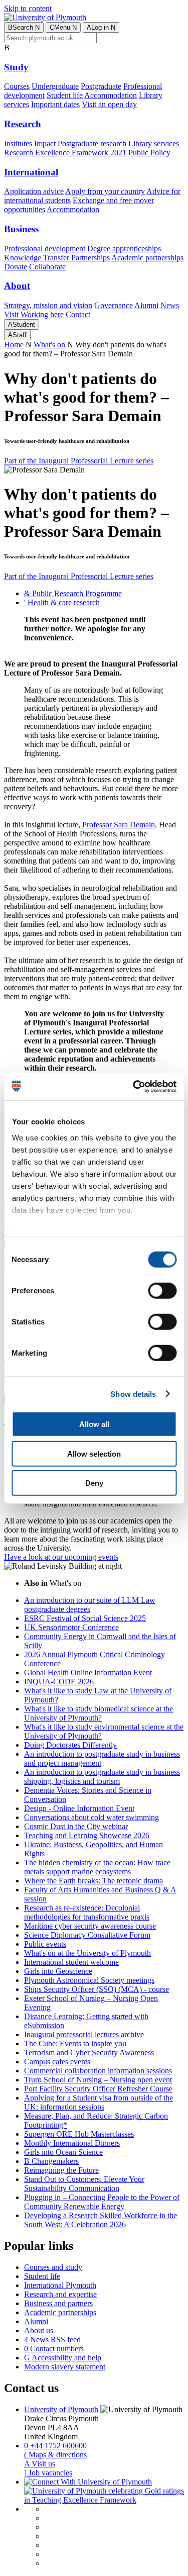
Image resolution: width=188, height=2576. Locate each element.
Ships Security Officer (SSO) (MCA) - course (97, 1989)
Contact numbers (54, 2349)
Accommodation (111, 95)
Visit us (40, 2464)
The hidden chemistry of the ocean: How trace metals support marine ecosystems (97, 1867)
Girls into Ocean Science (63, 2152)
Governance (114, 305)
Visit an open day (109, 104)
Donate (16, 267)
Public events (45, 1944)
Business (21, 229)
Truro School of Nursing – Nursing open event (98, 2080)
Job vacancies (48, 2473)
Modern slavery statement (65, 2367)
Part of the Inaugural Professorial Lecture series (79, 461)
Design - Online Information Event (79, 1808)
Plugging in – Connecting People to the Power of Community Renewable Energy (102, 2202)
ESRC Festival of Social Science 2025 (85, 1618)
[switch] (162, 1291)
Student (22, 324)
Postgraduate (101, 86)
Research (23, 124)
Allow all (94, 1424)
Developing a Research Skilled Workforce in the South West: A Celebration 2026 (101, 2220)
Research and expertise (60, 2294)
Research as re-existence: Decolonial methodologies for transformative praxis (87, 1912)
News (170, 305)
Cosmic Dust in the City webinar (76, 1826)
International (31, 172)
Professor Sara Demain (119, 825)
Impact (45, 144)
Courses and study (53, 2267)
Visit (11, 314)
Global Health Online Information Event (88, 1673)
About (17, 286)
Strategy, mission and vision (48, 305)
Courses (17, 86)
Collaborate (47, 267)
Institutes (18, 144)
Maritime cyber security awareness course (90, 1926)
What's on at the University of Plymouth (87, 1953)
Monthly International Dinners (72, 2143)
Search (24, 27)
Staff (17, 335)
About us (39, 2330)
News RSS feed (52, 2340)
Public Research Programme (73, 593)
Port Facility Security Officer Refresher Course (98, 2089)
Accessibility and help (63, 2358)
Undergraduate (55, 86)
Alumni (146, 305)
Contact (78, 314)
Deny (94, 1483)
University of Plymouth (61, 2409)
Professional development (45, 249)
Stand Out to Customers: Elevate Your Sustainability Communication (84, 2184)
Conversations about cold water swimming (91, 1817)
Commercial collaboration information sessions (98, 2071)
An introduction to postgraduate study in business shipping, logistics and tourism (102, 1777)
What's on (49, 345)
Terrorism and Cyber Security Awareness (89, 2053)
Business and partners (58, 2303)
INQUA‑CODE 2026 (59, 1682)
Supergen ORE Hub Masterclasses (79, 2134)
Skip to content (28, 8)
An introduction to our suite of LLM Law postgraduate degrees (90, 1605)
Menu (63, 27)
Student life (65, 95)
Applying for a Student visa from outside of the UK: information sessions (99, 2102)
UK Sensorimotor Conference (71, 1627)
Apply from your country (105, 191)
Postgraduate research (92, 144)
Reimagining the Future (61, 2170)
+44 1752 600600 (55, 2446)
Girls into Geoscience (58, 1971)
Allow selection (94, 1453)
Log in (101, 27)
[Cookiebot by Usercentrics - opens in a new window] (134, 1086)
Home (14, 345)
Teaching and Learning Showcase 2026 (87, 1835)
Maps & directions (55, 2455)
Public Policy (149, 153)
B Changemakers (51, 2161)
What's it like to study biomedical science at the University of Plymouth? (99, 1713)
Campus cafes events (57, 2062)
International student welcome (71, 1962)
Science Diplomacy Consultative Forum (87, 1935)
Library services (154, 144)
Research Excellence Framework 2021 (65, 153)
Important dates (55, 104)
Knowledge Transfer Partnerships (57, 258)
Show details (133, 1394)
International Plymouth (60, 2285)
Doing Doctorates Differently (70, 1745)
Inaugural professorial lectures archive (84, 2034)
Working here (42, 314)
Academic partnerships (147, 258)
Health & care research (62, 602)
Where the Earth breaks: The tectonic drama (93, 1881)
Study (16, 67)
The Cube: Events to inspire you (75, 2043)
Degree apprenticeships (124, 249)
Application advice (34, 191)
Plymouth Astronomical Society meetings (89, 1980)
